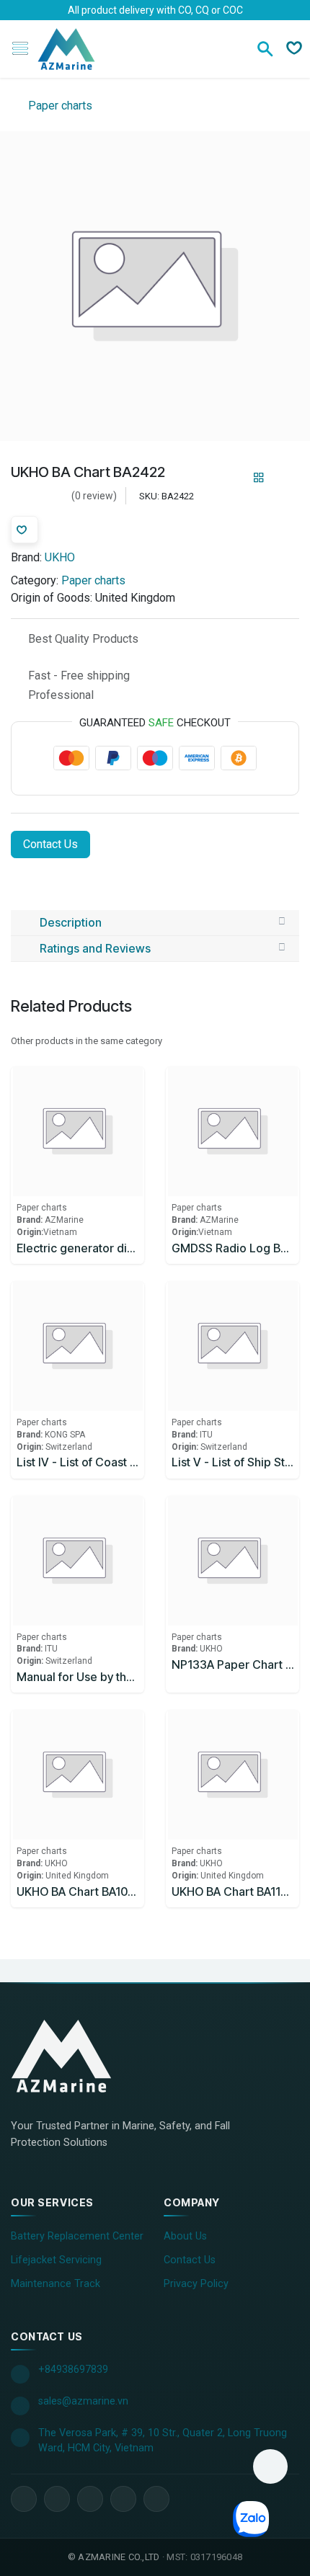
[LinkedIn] (57, 2499)
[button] (270, 2466)
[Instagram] (123, 2499)
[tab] (155, 923)
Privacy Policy (196, 2284)
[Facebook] (24, 2499)
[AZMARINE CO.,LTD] (76, 2056)
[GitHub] (156, 2499)
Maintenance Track (56, 2284)
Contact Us (50, 844)
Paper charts (59, 106)
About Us (185, 2236)
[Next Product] (284, 478)
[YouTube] (90, 2499)
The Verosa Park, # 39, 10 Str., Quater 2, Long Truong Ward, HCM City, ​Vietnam (163, 2441)
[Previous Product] (234, 478)
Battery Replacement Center (77, 2236)
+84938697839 (73, 2370)
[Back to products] (259, 478)
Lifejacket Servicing (56, 2260)
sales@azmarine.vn (83, 2401)
